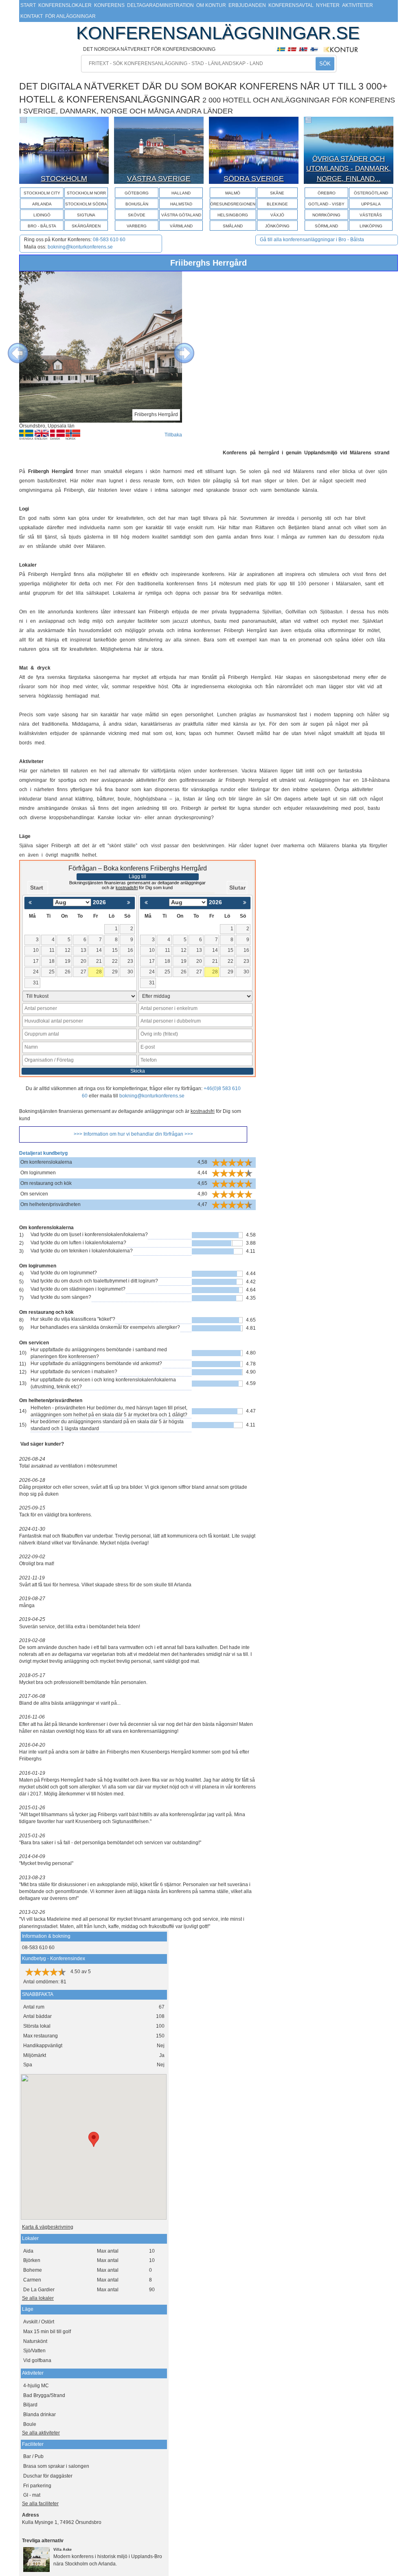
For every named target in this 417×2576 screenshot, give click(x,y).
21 (99, 961)
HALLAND (181, 193)
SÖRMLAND (326, 226)
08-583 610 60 (109, 240)
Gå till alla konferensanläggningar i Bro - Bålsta (312, 240)
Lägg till (137, 877)
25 (52, 972)
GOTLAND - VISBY (326, 204)
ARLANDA (42, 204)
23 (130, 961)
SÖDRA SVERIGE (254, 179)
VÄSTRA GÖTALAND (181, 215)
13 (83, 950)
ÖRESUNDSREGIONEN (233, 204)
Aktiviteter (358, 5)
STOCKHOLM (64, 179)
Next (178, 347)
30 (130, 972)
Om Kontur (211, 5)
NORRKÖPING (326, 215)
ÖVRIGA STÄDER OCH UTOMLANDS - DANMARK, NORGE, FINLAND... (349, 169)
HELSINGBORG (233, 215)
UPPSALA (371, 204)
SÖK (325, 64)
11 (52, 950)
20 (83, 961)
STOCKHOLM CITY (42, 193)
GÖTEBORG (137, 193)
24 (36, 972)
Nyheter (328, 5)
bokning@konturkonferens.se (80, 247)
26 (68, 972)
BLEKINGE (277, 204)
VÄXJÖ (277, 215)
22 (115, 961)
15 (115, 950)
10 (36, 950)
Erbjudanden (247, 5)
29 (115, 972)
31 (36, 983)
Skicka (138, 1071)
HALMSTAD (181, 204)
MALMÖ (233, 193)
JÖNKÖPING (277, 226)
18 (52, 961)
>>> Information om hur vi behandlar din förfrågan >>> (133, 1134)
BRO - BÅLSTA (42, 226)
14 (99, 950)
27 (83, 972)
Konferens (109, 5)
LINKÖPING (371, 226)
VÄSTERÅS (371, 215)
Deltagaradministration (160, 5)
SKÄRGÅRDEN (86, 226)
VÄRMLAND (181, 226)
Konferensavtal (291, 5)
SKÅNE (277, 193)
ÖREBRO (327, 193)
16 (130, 950)
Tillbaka (173, 435)
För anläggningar (70, 16)
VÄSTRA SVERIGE (159, 179)
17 (36, 961)
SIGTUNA (86, 215)
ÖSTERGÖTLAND (371, 193)
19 (68, 961)
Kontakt (32, 16)
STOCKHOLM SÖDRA (86, 204)
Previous (12, 347)
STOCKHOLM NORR (86, 193)
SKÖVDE (137, 215)
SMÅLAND (233, 226)
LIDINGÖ (42, 215)
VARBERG (137, 226)
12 (68, 950)
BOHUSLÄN (137, 204)
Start (28, 5)
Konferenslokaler (65, 5)
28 (99, 972)
